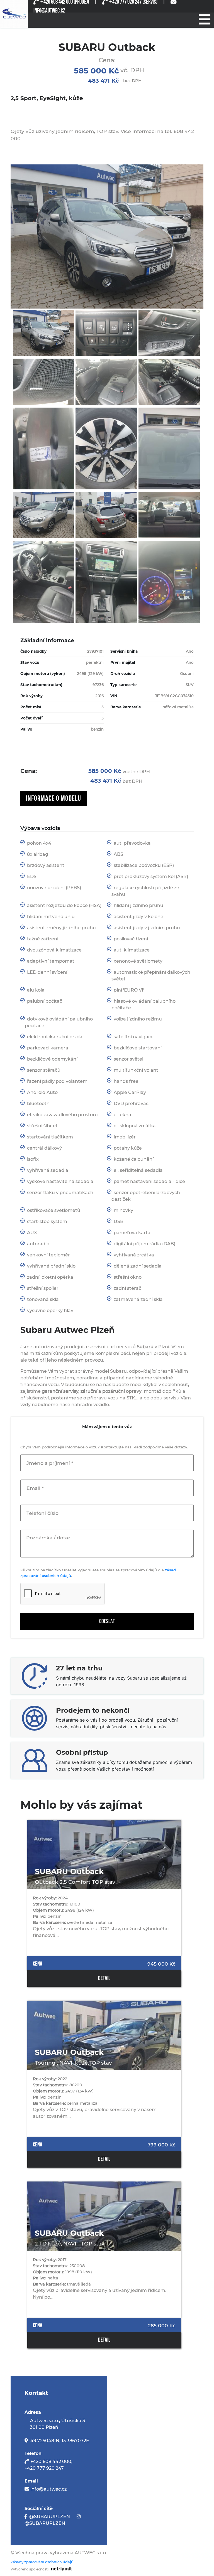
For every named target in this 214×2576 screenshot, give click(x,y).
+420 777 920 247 (44, 2468)
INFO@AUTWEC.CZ (49, 11)
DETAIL (104, 1978)
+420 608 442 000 (51, 2462)
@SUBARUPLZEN (50, 2517)
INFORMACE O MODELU (53, 798)
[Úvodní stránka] (14, 14)
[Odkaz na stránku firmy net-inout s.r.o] (60, 2568)
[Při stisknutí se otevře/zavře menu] (204, 19)
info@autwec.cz (48, 2489)
